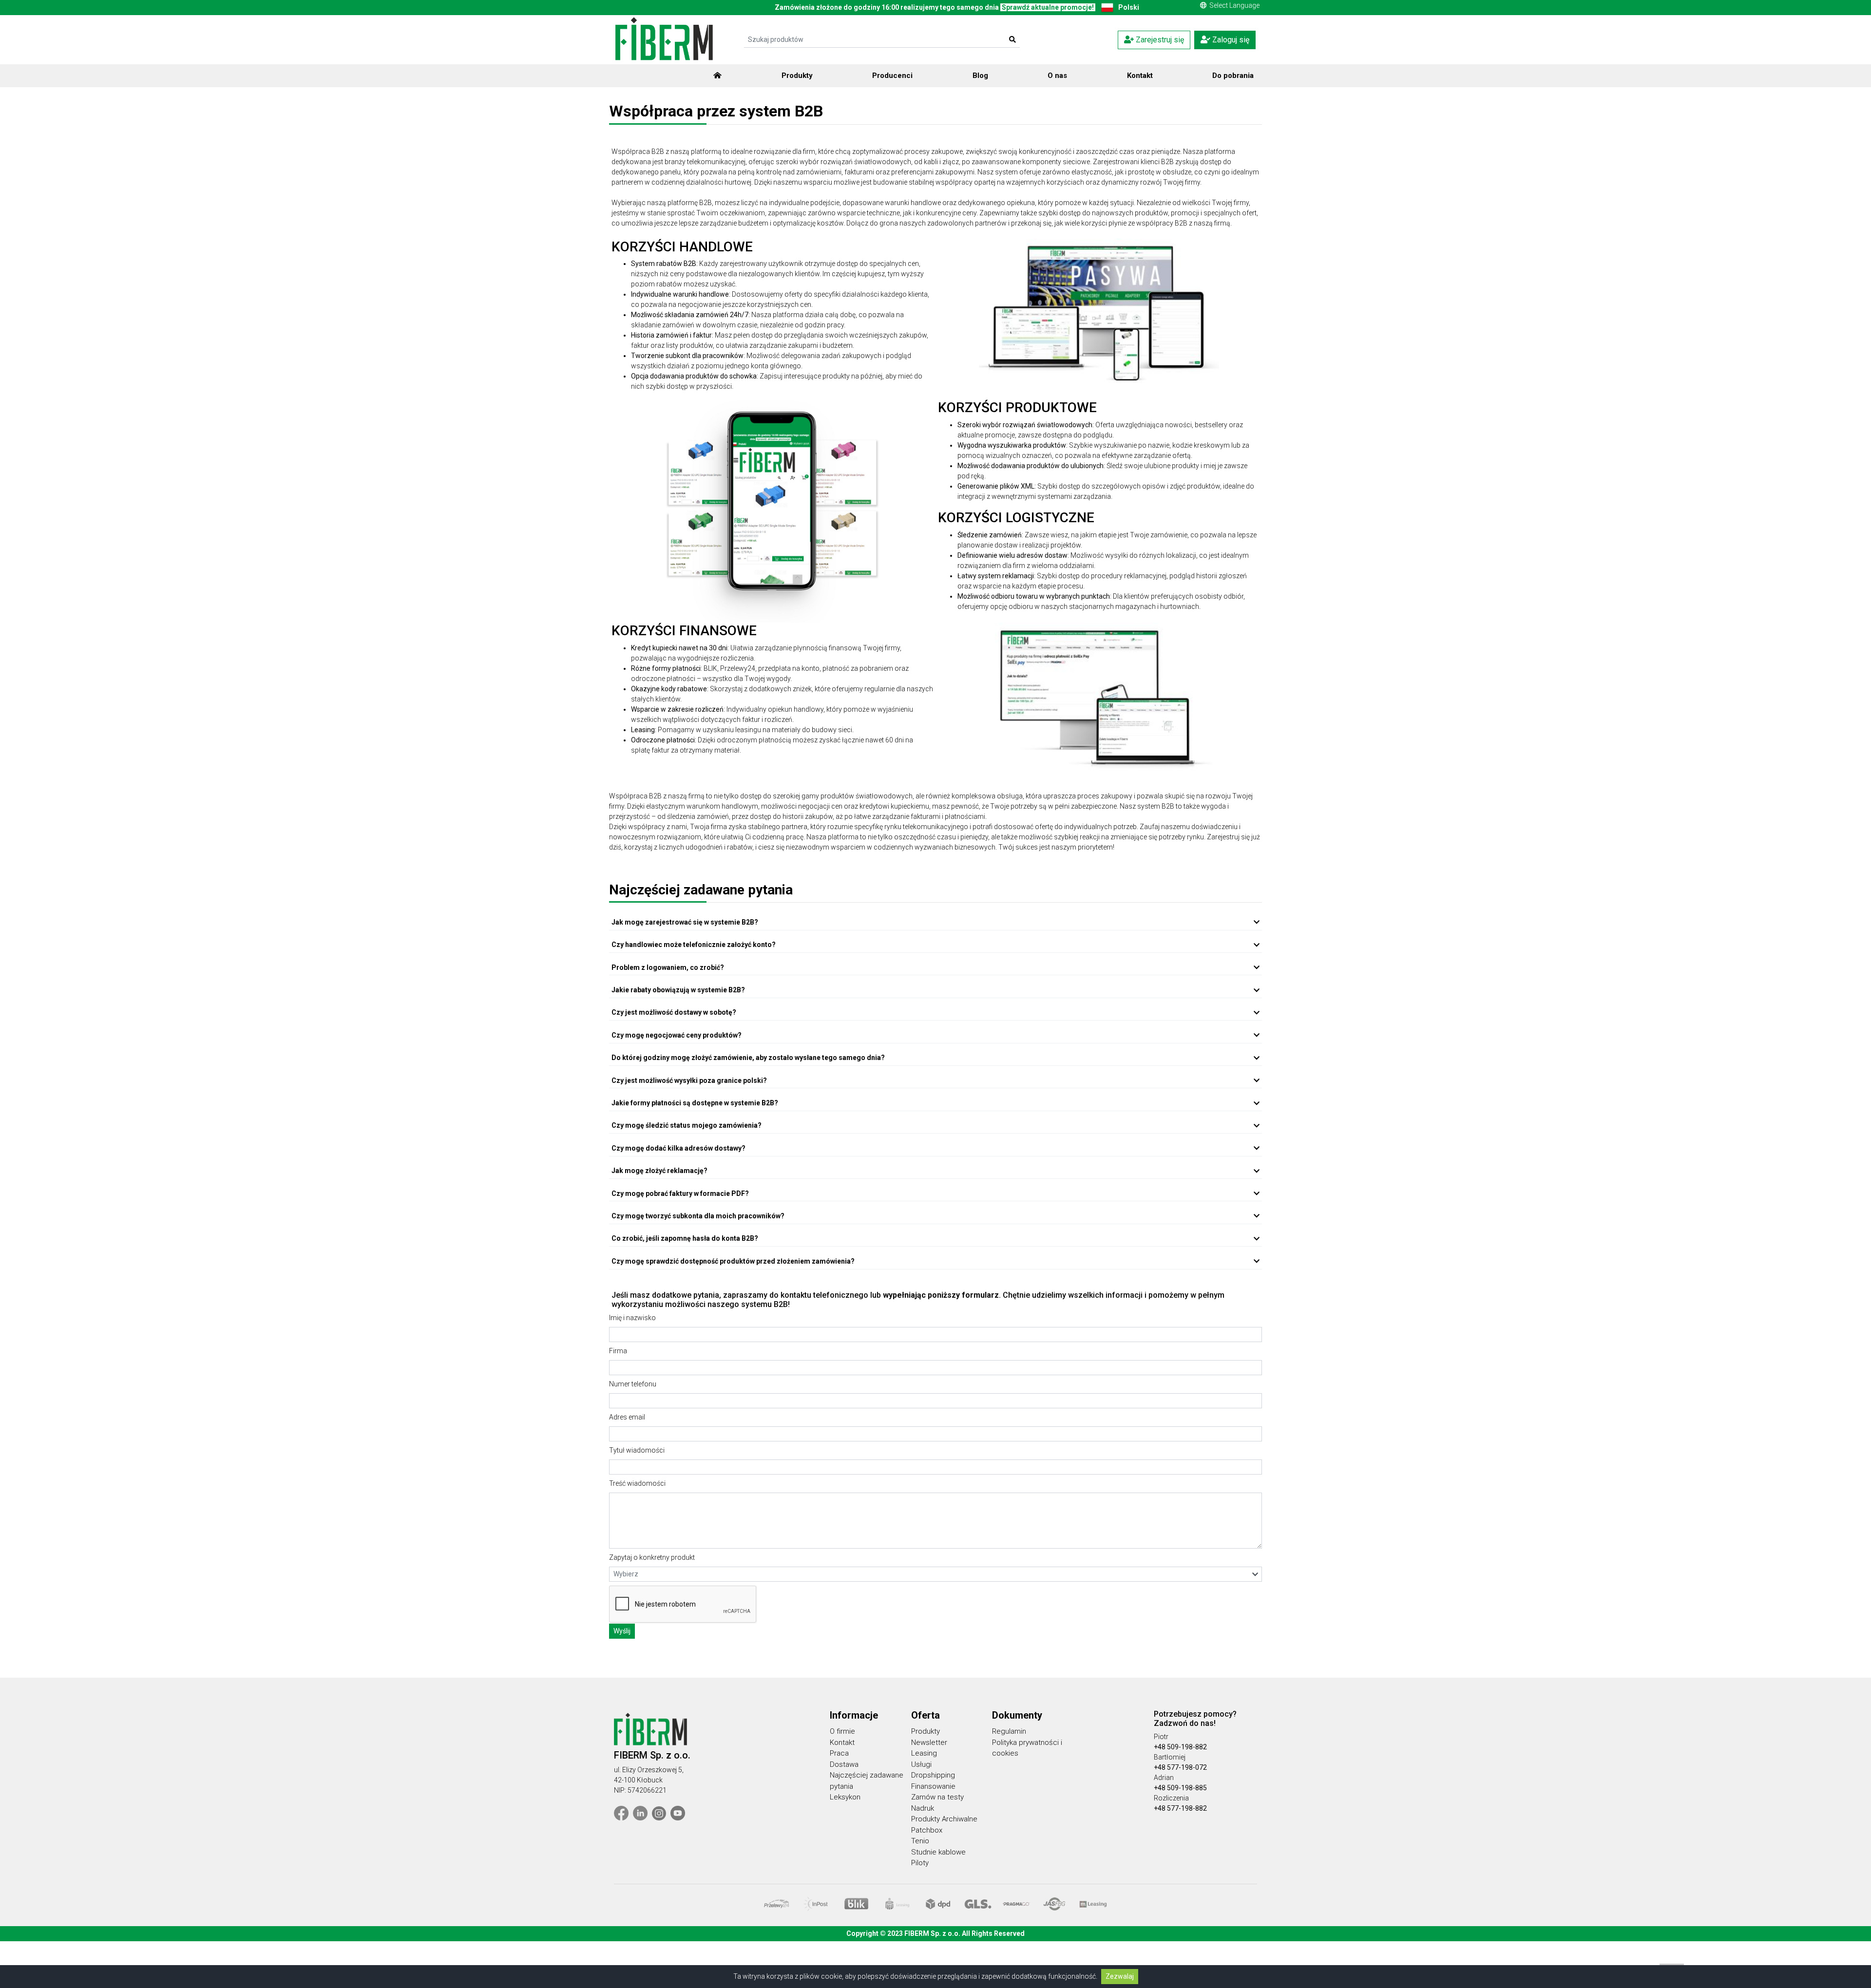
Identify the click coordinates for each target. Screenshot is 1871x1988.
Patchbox (927, 1830)
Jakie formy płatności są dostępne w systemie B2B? (695, 1103)
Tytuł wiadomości (637, 1450)
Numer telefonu (633, 1384)
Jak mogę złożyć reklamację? (659, 1171)
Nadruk (923, 1808)
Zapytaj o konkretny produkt (652, 1557)
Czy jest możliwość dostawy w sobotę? (674, 1012)
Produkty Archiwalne (944, 1819)
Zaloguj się (1230, 40)
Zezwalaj (1120, 1976)
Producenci (892, 76)
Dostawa (844, 1764)
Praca (839, 1753)
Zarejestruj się (1159, 40)
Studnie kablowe (938, 1852)
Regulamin (1009, 1731)
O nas (1057, 76)
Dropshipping (933, 1775)
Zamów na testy (937, 1797)
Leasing (924, 1753)
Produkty (797, 76)
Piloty (920, 1863)
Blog (980, 76)
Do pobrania (1233, 76)
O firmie (842, 1731)
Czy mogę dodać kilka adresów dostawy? (678, 1148)
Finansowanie (933, 1786)
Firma (618, 1351)
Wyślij (622, 1631)
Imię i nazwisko (632, 1318)
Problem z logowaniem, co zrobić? (668, 967)
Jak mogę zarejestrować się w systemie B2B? (685, 922)
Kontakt (1140, 76)
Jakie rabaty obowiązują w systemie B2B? (678, 990)
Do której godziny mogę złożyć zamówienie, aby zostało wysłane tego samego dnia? (748, 1058)
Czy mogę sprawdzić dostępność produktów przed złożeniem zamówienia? (733, 1261)
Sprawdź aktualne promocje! (1048, 7)
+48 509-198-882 (1180, 1747)
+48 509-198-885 (1180, 1788)
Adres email (627, 1417)
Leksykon (845, 1797)
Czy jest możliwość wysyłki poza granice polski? (689, 1080)
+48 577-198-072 (1180, 1767)
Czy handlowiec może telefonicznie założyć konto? (694, 945)
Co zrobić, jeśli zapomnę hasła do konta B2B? (685, 1238)
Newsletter (929, 1742)
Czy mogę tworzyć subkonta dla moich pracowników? (698, 1216)
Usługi (921, 1764)
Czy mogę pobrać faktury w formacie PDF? (680, 1193)
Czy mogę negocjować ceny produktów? (677, 1035)
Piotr (1161, 1737)
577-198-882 (1187, 1808)
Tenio (920, 1841)
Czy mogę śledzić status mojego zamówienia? (687, 1125)
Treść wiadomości (637, 1483)
